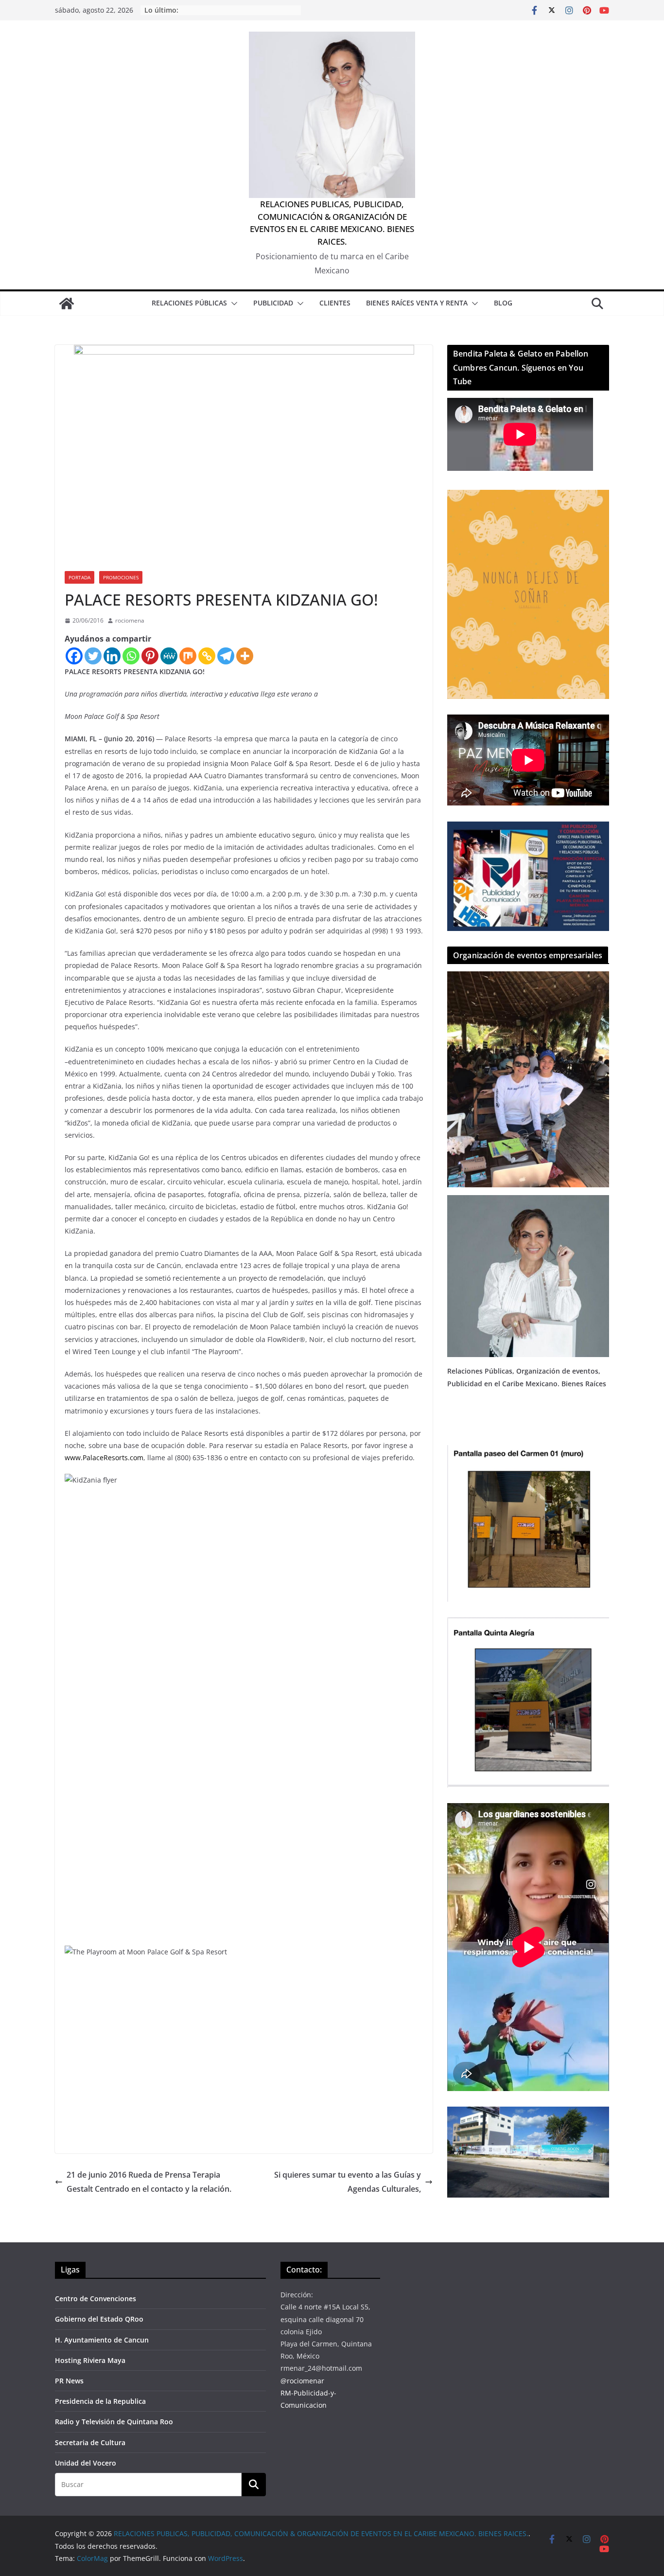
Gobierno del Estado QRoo (99, 2319)
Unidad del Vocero (86, 2463)
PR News (69, 2381)
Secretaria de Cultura (90, 2442)
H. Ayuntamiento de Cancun (102, 2340)
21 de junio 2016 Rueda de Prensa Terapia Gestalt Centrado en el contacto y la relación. (149, 2182)
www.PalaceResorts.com (104, 1458)
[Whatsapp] (131, 656)
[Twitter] (93, 656)
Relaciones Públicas (189, 303)
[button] (232, 304)
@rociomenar (302, 2381)
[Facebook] (74, 656)
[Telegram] (226, 656)
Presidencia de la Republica (100, 2401)
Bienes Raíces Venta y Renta (417, 303)
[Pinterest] (150, 656)
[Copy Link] (207, 656)
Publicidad (273, 303)
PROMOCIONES (121, 577)
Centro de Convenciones (96, 2299)
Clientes (335, 303)
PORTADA (79, 577)
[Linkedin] (112, 656)
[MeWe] (169, 656)
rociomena (130, 620)
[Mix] (188, 656)
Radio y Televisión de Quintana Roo (114, 2422)
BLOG (503, 303)
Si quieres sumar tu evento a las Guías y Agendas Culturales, (348, 2182)
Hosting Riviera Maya (90, 2360)
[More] (245, 656)
